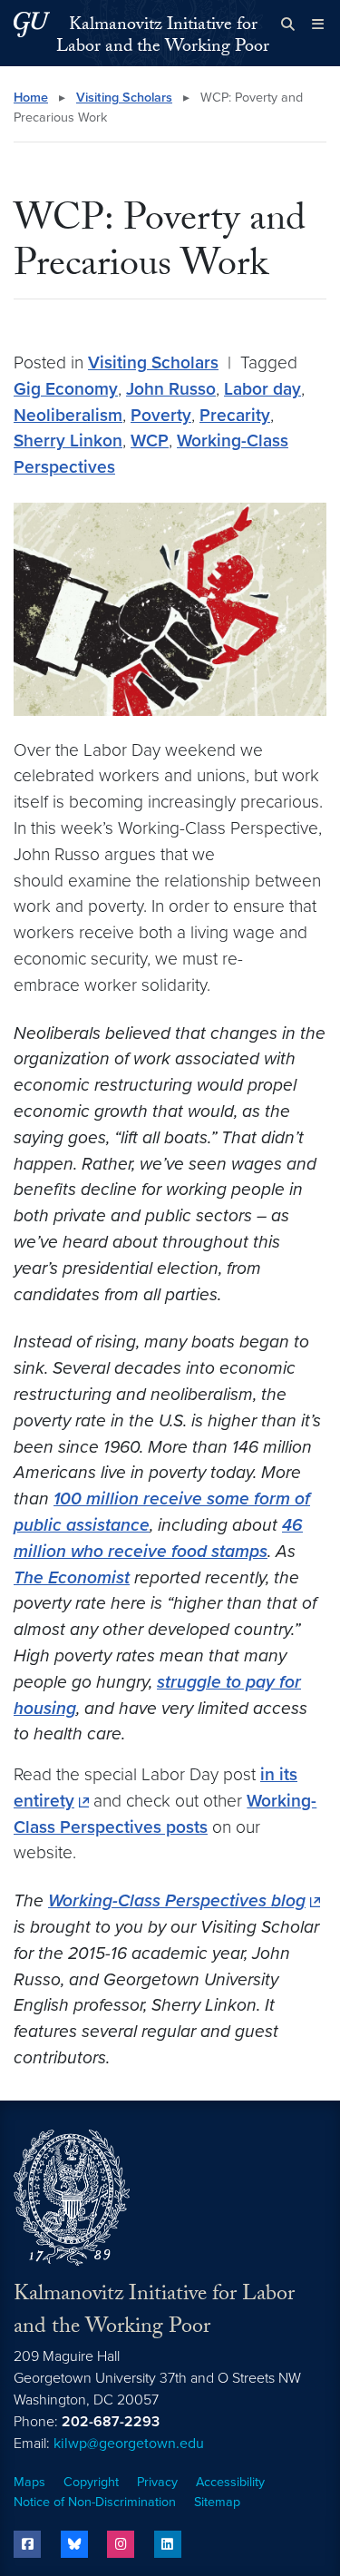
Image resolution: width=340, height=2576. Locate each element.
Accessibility (230, 2482)
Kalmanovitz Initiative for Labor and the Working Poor (163, 37)
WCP (150, 441)
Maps (29, 2482)
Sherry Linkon (68, 441)
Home (31, 98)
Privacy (157, 2482)
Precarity (235, 415)
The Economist (72, 1577)
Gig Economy (66, 389)
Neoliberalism (68, 415)
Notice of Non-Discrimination (95, 2502)
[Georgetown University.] (32, 24)
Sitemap (217, 2502)
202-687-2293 (111, 2422)
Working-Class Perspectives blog (177, 1900)
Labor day (262, 389)
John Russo (171, 389)
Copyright (91, 2482)
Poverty (161, 415)
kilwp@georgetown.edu (129, 2444)
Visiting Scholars (124, 98)
